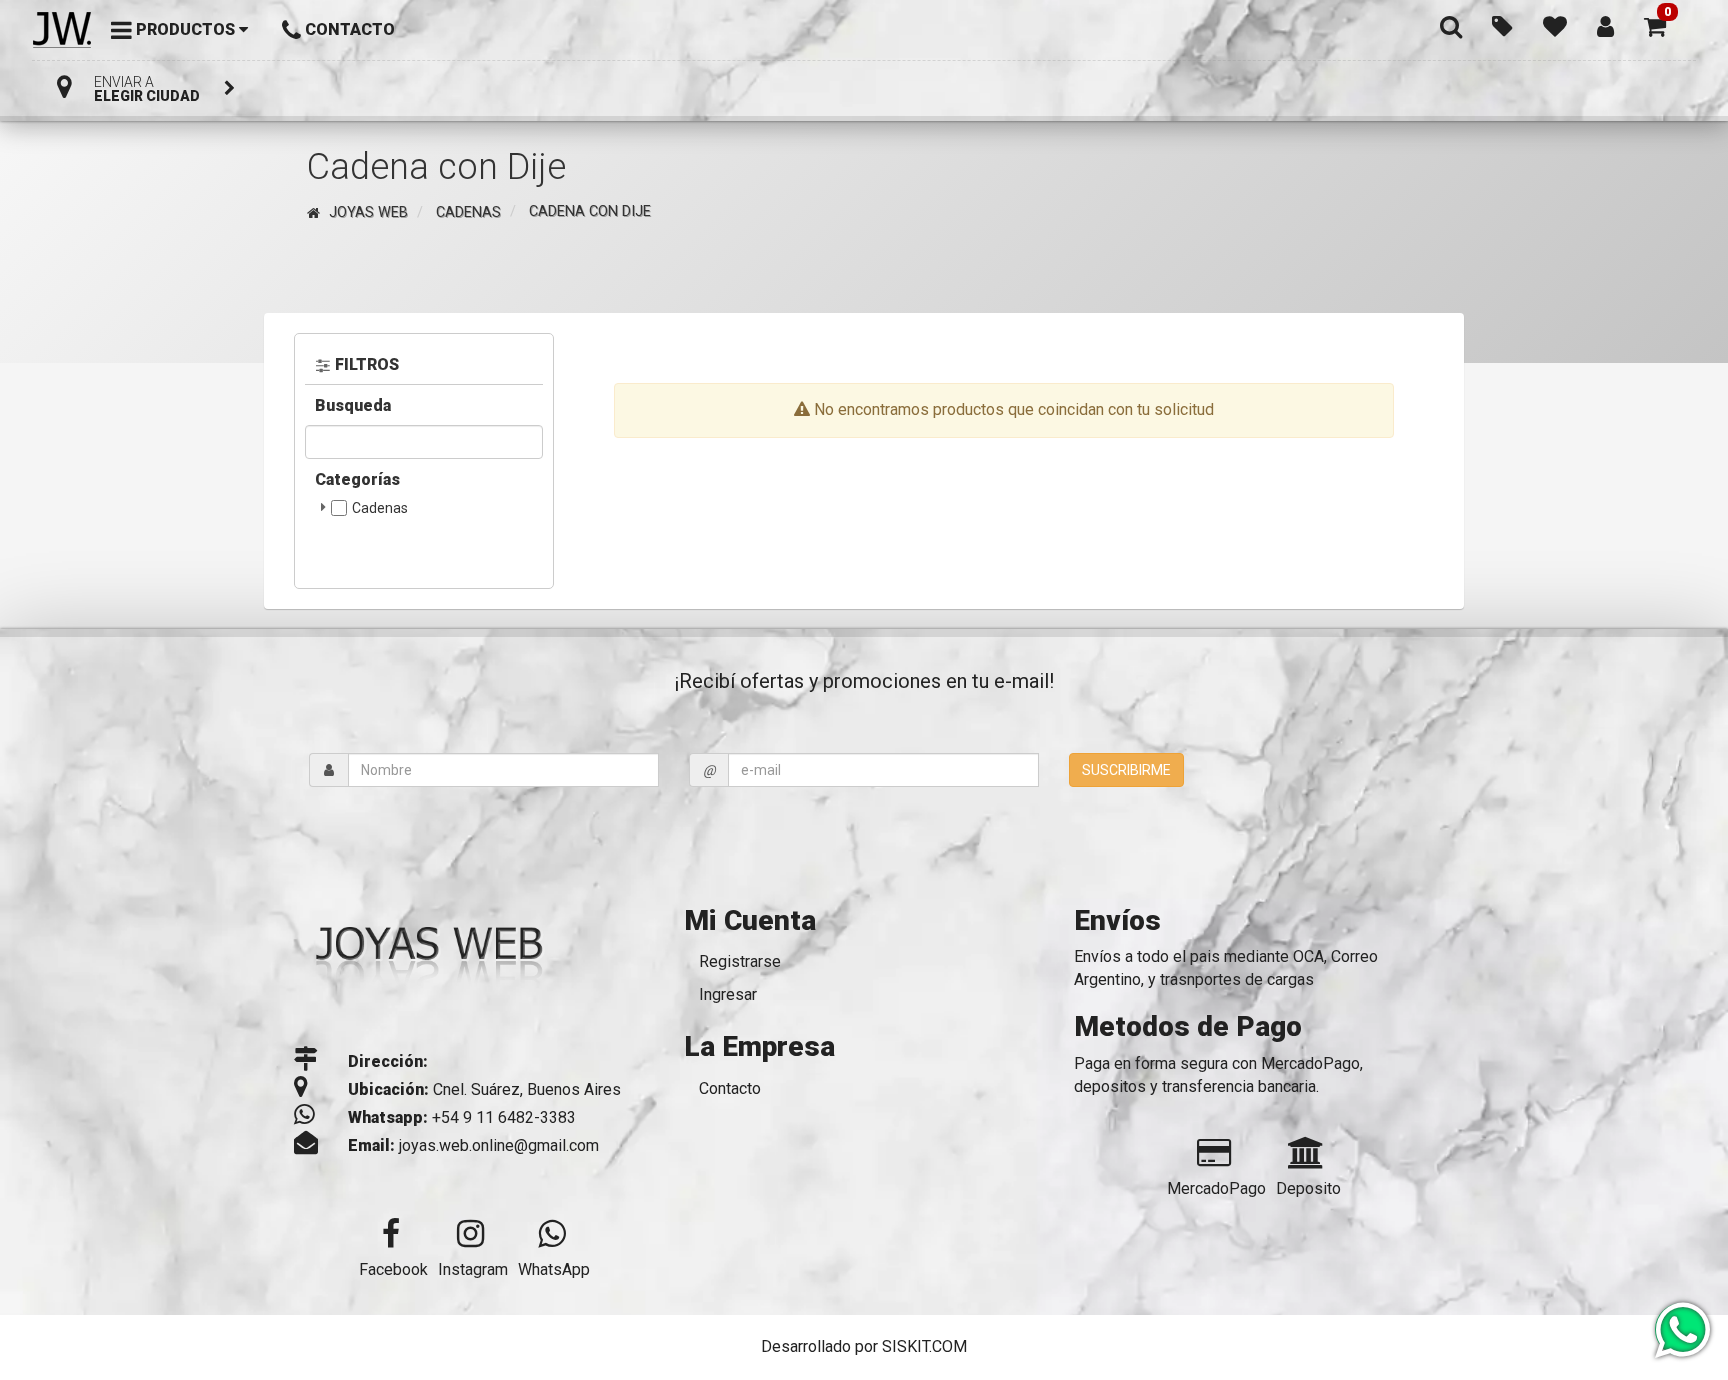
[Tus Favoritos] (1555, 25)
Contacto (730, 1088)
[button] (1655, 25)
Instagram (473, 1269)
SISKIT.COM (924, 1346)
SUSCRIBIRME (1126, 770)
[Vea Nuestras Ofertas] (1502, 25)
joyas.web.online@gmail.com (499, 1145)
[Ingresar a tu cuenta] (1605, 25)
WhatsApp (554, 1269)
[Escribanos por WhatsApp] (1681, 1331)
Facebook (393, 1269)
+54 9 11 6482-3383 (504, 1117)
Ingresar (728, 994)
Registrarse (740, 961)
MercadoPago (1216, 1188)
